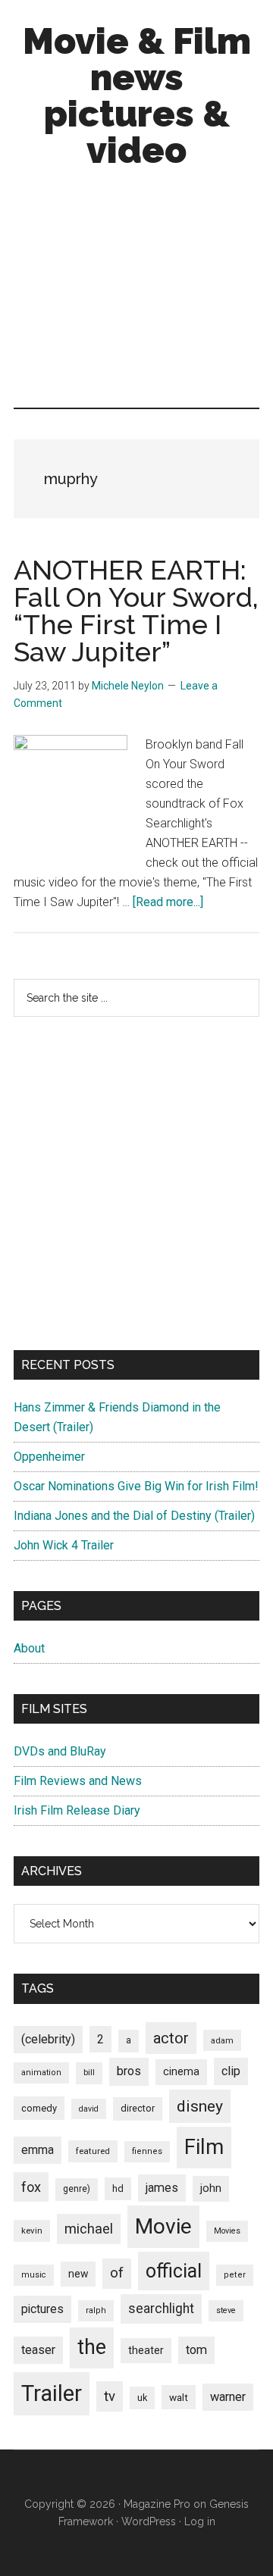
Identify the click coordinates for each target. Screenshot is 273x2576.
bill (89, 2073)
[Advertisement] (136, 292)
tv (110, 2396)
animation (41, 2073)
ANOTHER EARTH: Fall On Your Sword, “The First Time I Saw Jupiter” (136, 611)
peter (235, 2275)
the (92, 2347)
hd (118, 2188)
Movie (163, 2226)
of (117, 2273)
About (29, 1648)
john (211, 2188)
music (34, 2275)
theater (146, 2350)
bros (129, 2071)
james (162, 2188)
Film (204, 2147)
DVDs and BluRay (60, 1751)
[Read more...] (168, 902)
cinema (181, 2072)
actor (171, 2038)
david (89, 2109)
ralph (96, 2310)
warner (228, 2397)
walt (179, 2397)
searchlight (161, 2309)
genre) (77, 2189)
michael (89, 2229)
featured (93, 2151)
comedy (39, 2108)
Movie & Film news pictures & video (137, 95)
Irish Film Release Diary (77, 1810)
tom (196, 2350)
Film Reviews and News (78, 1781)
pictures (42, 2309)
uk (142, 2398)
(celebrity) (48, 2039)
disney (200, 2106)
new (78, 2274)
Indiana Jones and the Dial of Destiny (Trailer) (134, 1516)
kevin (32, 2231)
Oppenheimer (49, 1457)
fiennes (147, 2151)
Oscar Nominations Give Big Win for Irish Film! (136, 1486)
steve (226, 2310)
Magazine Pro (157, 2504)
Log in (200, 2521)
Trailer (52, 2393)
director (138, 2108)
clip (231, 2071)
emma (38, 2150)
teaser (38, 2350)
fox (31, 2187)
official (174, 2271)
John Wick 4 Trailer (64, 1545)
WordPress (149, 2521)
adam (222, 2040)
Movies (227, 2231)
